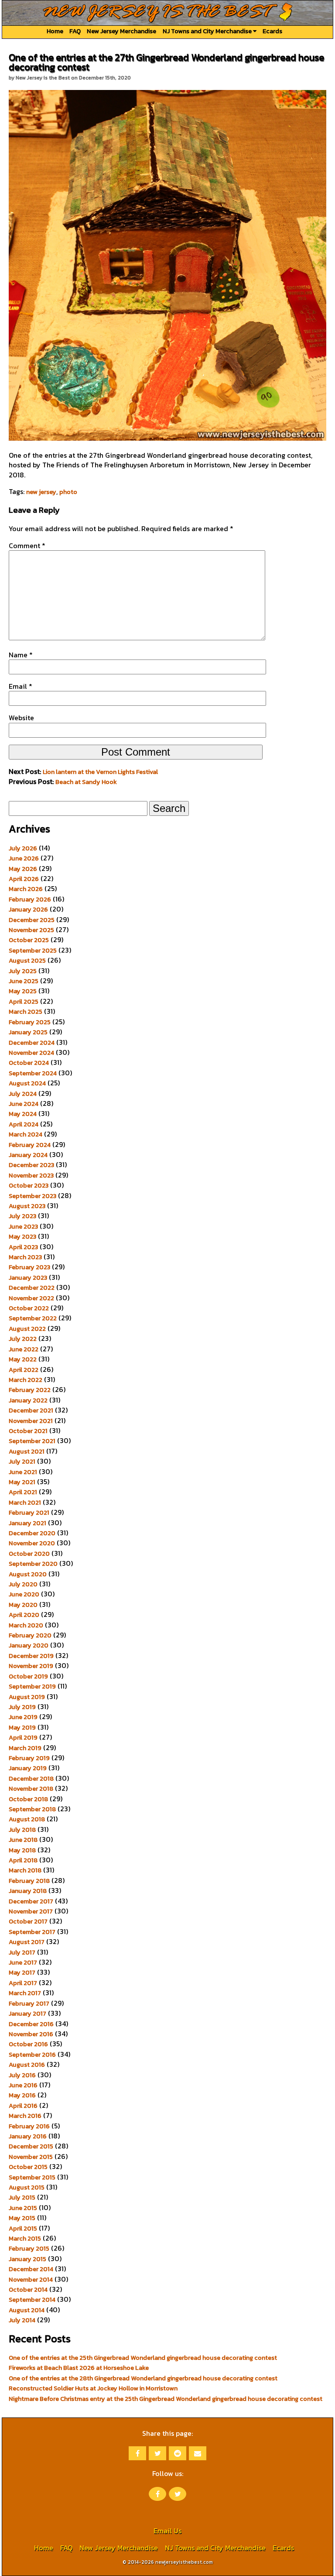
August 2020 (28, 1574)
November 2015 (31, 2157)
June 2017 (23, 1962)
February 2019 (29, 1758)
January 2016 (28, 2136)
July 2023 (22, 1216)
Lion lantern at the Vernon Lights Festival (100, 772)
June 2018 (23, 1840)
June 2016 (23, 2085)
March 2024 (26, 1134)
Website (21, 718)
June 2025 (24, 981)
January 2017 (27, 2013)
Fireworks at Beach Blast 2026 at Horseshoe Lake (79, 2368)
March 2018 (25, 1870)
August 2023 (27, 1206)
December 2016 (31, 2024)
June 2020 (24, 1594)
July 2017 (22, 1952)
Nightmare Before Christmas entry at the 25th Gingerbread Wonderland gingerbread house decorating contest (166, 2399)
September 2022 (33, 1318)
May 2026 (23, 869)
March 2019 (25, 1748)
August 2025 (27, 960)
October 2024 (29, 1063)
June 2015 (23, 2208)
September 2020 (33, 1564)
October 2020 (29, 1554)
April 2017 (23, 1983)
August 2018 (27, 1819)
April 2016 (23, 2106)
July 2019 (22, 1707)
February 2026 (30, 899)
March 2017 (25, 1993)
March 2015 (25, 2238)
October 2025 (29, 940)
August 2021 (27, 1451)
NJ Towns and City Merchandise (208, 31)
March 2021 (25, 1502)
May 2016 (22, 2095)
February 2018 (29, 1881)
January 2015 (27, 2259)
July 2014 (22, 2320)
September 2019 (32, 1686)
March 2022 (26, 1380)
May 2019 (22, 1727)
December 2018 (31, 1778)
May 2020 (23, 1605)
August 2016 (27, 2065)
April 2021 (23, 1492)
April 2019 (23, 1737)
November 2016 (31, 2034)
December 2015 (31, 2146)
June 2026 (24, 858)
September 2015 (32, 2177)
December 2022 (32, 1288)
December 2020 (32, 1533)
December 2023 (31, 1165)
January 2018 (28, 1891)
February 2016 (29, 2126)
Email (21, 686)
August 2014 (27, 2310)
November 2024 (31, 1053)
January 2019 (28, 1768)
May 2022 (23, 1359)
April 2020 (24, 1615)
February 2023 (29, 1267)
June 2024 (24, 1104)
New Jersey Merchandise (121, 31)
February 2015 (29, 2248)
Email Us (167, 2531)
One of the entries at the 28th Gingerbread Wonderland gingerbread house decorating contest (143, 2378)
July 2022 (23, 1339)
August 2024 (27, 1083)
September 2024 (33, 1073)
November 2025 (31, 930)
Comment (27, 546)
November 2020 (32, 1543)
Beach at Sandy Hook (86, 782)
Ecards (272, 31)
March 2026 (26, 889)
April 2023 (23, 1247)
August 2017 (27, 1942)
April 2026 (24, 879)
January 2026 (28, 909)
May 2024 (23, 1114)
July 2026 (23, 848)
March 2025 (26, 1012)
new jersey (41, 492)
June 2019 (23, 1717)
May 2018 (22, 1850)
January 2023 (28, 1278)
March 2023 (25, 1257)
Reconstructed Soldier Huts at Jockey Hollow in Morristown (93, 2388)
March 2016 (25, 2116)
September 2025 (33, 950)
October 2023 (29, 1185)
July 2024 (23, 1094)
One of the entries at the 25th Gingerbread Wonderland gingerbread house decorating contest (143, 2358)
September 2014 (32, 2300)
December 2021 (31, 1410)
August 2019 (27, 1697)
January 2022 (28, 1400)
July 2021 (22, 1461)
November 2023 (31, 1175)
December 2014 (31, 2269)
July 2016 (22, 2075)
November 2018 (31, 1789)
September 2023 (32, 1196)
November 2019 (31, 1666)
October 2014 (28, 2289)
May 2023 (22, 1236)
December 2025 (32, 920)
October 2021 (28, 1431)
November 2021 (31, 1421)
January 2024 (28, 1155)
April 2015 (23, 2228)
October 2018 (28, 1799)
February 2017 (29, 2003)
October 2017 (28, 1921)
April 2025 (24, 1001)
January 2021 (27, 1523)
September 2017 (32, 1932)
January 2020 (29, 1645)
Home (55, 31)
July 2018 (22, 1830)
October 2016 (28, 2044)
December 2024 (32, 1043)
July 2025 (23, 971)
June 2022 (24, 1349)
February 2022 (30, 1390)
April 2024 (24, 1124)
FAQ (75, 31)
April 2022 (24, 1370)
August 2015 (27, 2187)
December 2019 (31, 1656)
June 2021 (23, 1472)
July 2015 (22, 2197)
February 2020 (30, 1635)
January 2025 (28, 1032)
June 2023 (23, 1226)
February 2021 (29, 1512)
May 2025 (23, 991)
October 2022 (29, 1308)
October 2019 (28, 1676)
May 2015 (22, 2218)
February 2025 (30, 1022)
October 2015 (28, 2167)
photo (68, 492)
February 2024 (30, 1145)
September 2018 (32, 1809)
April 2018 (23, 1860)
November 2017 (31, 1911)
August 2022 (27, 1329)
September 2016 (32, 2055)
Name (21, 655)
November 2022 (31, 1298)
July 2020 (23, 1584)
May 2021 (22, 1482)
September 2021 (32, 1441)
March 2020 (26, 1625)
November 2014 (31, 2279)
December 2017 (31, 1901)
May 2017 (22, 1972)
